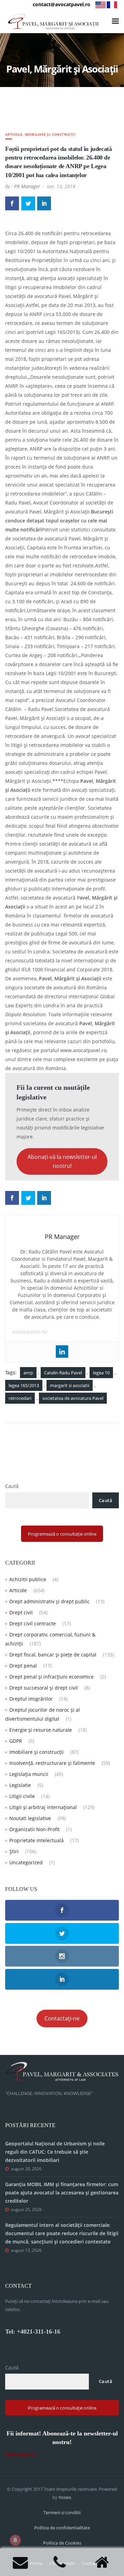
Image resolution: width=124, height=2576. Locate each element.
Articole (14, 134)
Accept (20, 2565)
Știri (14, 1851)
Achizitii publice (28, 1579)
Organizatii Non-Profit (34, 1829)
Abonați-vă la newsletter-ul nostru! (62, 1161)
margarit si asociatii (70, 1385)
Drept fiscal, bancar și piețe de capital (53, 1655)
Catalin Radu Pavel (63, 1373)
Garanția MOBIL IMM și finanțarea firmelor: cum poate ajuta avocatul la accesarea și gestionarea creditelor (62, 2193)
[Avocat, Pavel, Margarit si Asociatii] (53, 21)
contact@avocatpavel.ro (61, 4)
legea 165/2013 (24, 1385)
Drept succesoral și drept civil (44, 1688)
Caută (12, 1486)
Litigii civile (22, 1796)
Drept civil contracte (33, 1623)
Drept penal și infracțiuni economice (51, 1677)
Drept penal (23, 1666)
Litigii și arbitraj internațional (43, 1807)
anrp (28, 1373)
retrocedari (20, 1398)
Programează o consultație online (62, 1534)
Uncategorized (26, 1862)
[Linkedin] (62, 1352)
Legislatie (20, 1785)
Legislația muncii (29, 1774)
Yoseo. (65, 2497)
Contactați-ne (62, 2018)
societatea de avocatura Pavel (73, 1398)
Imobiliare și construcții (50, 134)
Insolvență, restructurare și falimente (52, 1763)
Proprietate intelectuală (37, 1840)
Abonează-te (20, 2454)
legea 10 (101, 1373)
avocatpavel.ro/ (30, 1332)
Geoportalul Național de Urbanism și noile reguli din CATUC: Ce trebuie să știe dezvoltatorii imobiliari (55, 2152)
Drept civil (21, 1612)
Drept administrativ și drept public (49, 1601)
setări (93, 2552)
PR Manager (27, 186)
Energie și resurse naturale (41, 1730)
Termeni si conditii (62, 2512)
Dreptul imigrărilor (31, 1699)
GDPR (16, 1741)
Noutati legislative (30, 1818)
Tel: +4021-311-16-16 (33, 2332)
